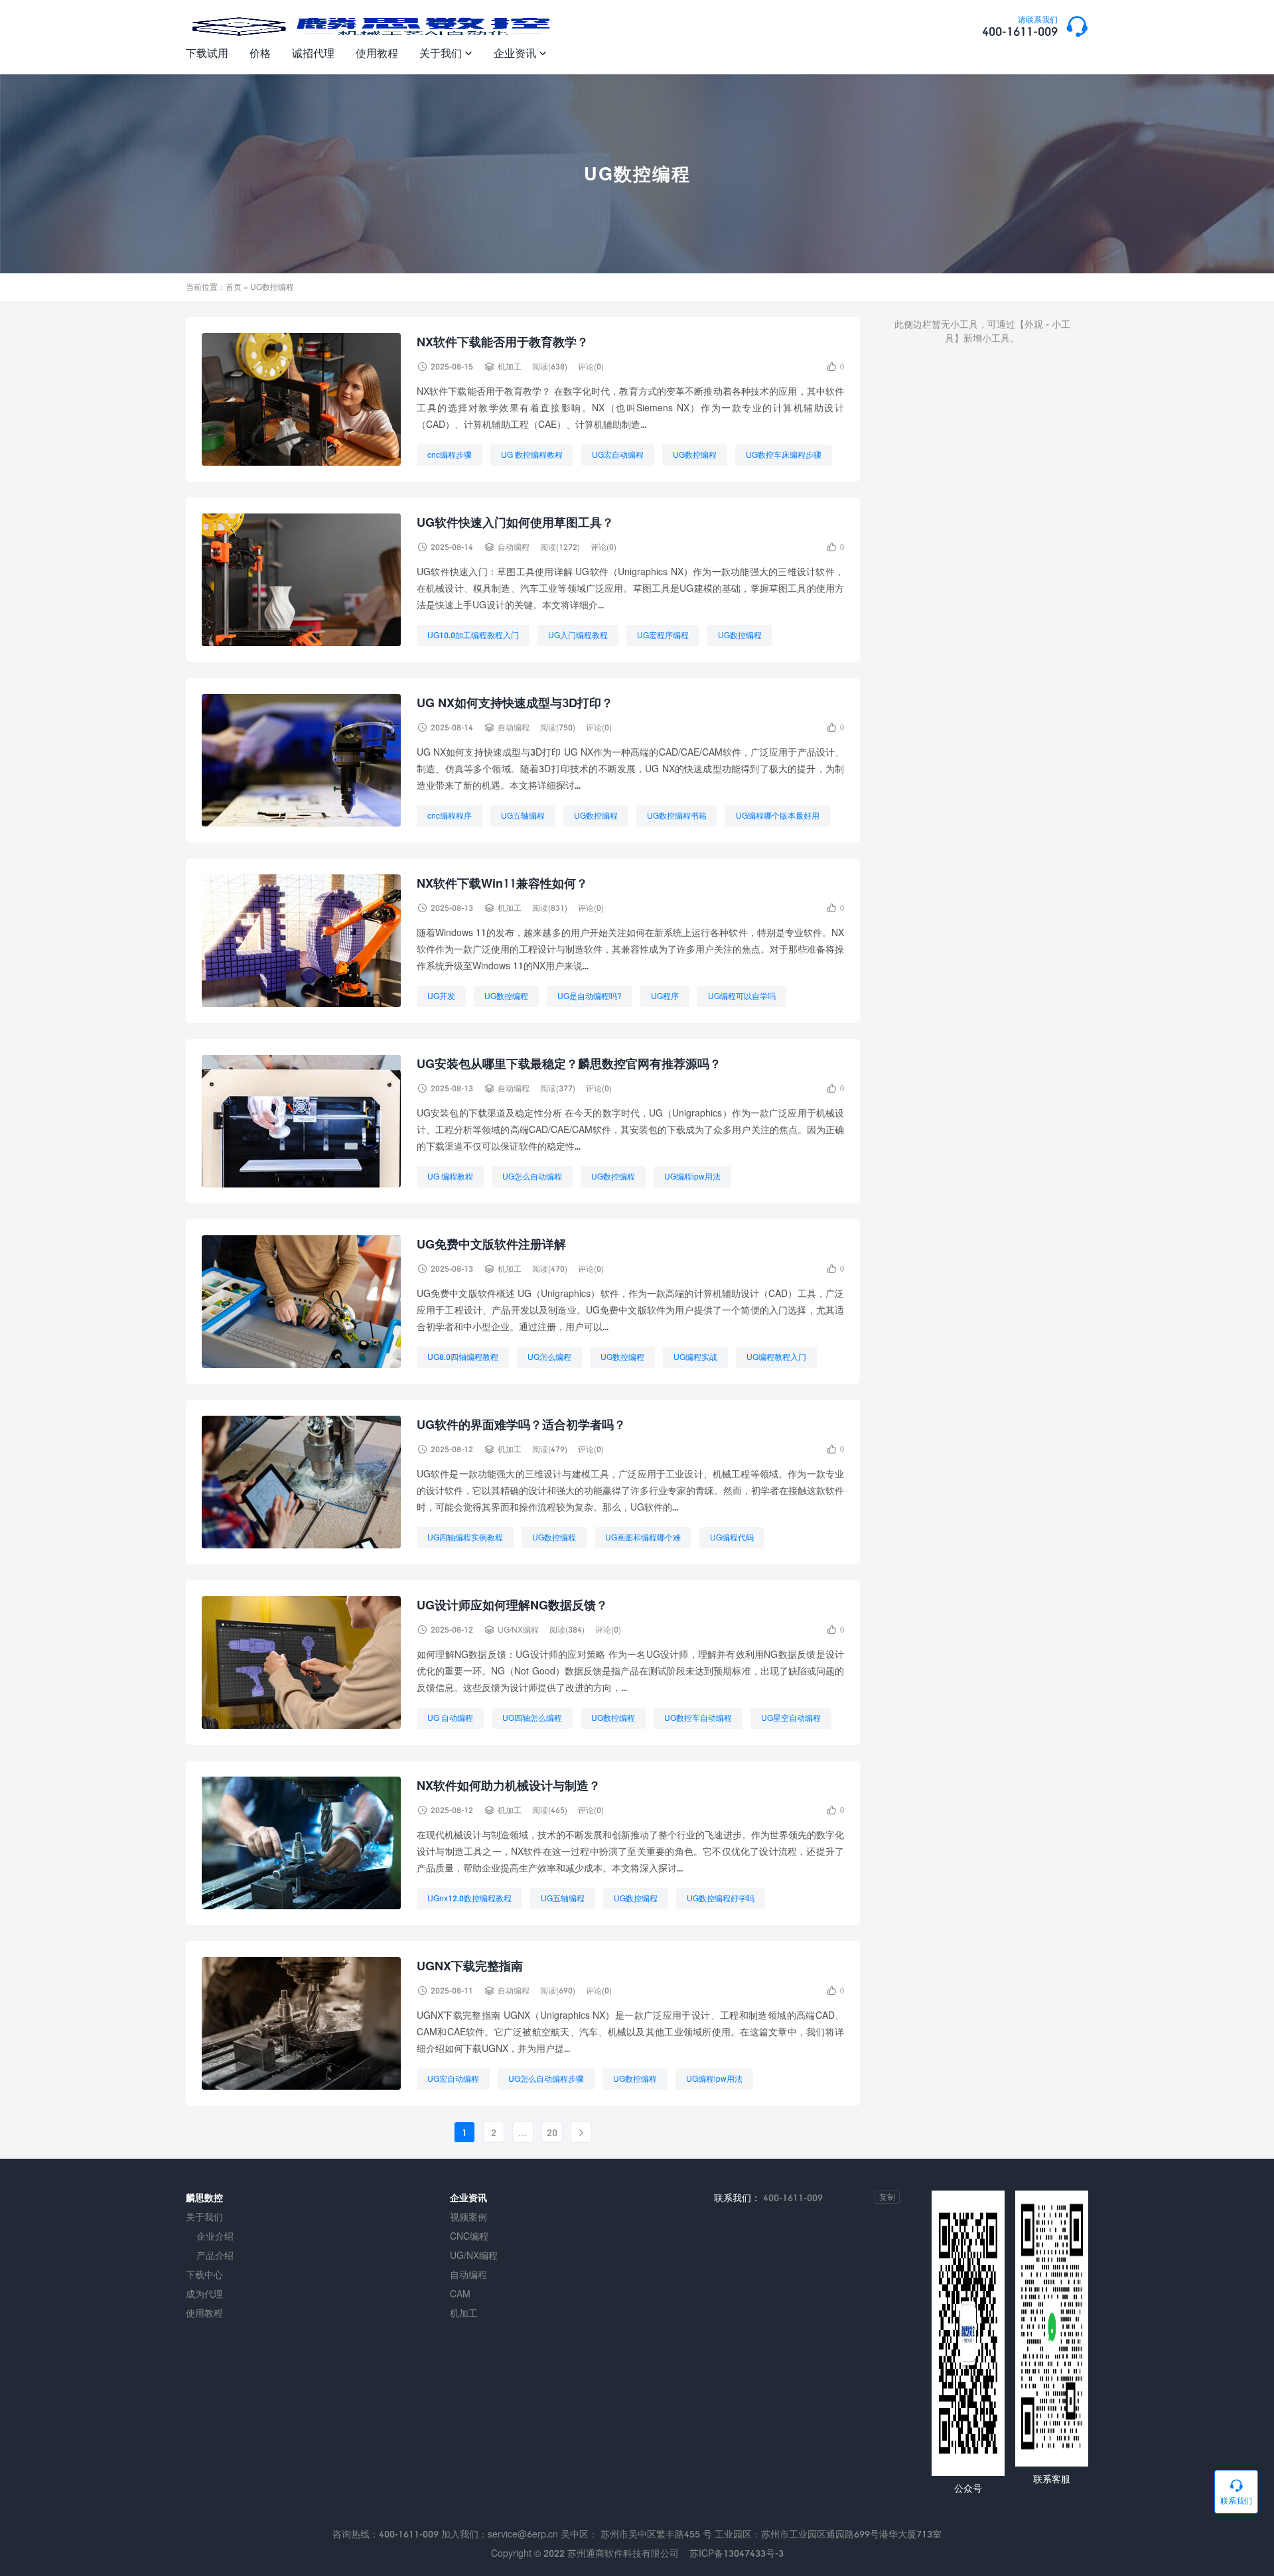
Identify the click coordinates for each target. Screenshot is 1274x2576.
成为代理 (204, 2294)
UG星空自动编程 (791, 1718)
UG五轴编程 (523, 816)
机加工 (510, 367)
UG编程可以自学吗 (742, 996)
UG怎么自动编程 (532, 1177)
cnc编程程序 (450, 816)
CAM (460, 2294)
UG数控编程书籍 (677, 816)
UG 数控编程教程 (532, 455)
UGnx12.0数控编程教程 (469, 1898)
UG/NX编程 (518, 1630)
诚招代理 (313, 53)
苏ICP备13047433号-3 (737, 2553)
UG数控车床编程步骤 (784, 455)
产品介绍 (215, 2255)
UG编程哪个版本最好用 (778, 816)
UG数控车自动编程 (698, 1718)
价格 (260, 53)
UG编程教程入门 (776, 1357)
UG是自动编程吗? (590, 996)
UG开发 (441, 996)
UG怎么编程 (549, 1357)
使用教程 (377, 53)
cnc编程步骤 (450, 455)
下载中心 (204, 2274)
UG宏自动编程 (618, 455)
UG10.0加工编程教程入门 (473, 635)
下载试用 (207, 53)
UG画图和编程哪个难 (643, 1537)
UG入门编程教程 (578, 635)
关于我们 (446, 53)
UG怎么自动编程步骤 (546, 2079)
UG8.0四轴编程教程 (463, 1357)
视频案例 (468, 2217)
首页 (234, 287)
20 (552, 2133)
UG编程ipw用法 (692, 1177)
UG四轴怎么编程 (532, 1718)
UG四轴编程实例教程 (465, 1537)
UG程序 (665, 996)
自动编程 (514, 547)
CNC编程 (469, 2236)
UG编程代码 (732, 1537)
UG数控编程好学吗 (721, 1898)
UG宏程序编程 (663, 635)
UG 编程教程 (450, 1177)
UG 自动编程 (450, 1718)
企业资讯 (520, 53)
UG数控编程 (695, 455)
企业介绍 (215, 2236)
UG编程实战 (695, 1357)
